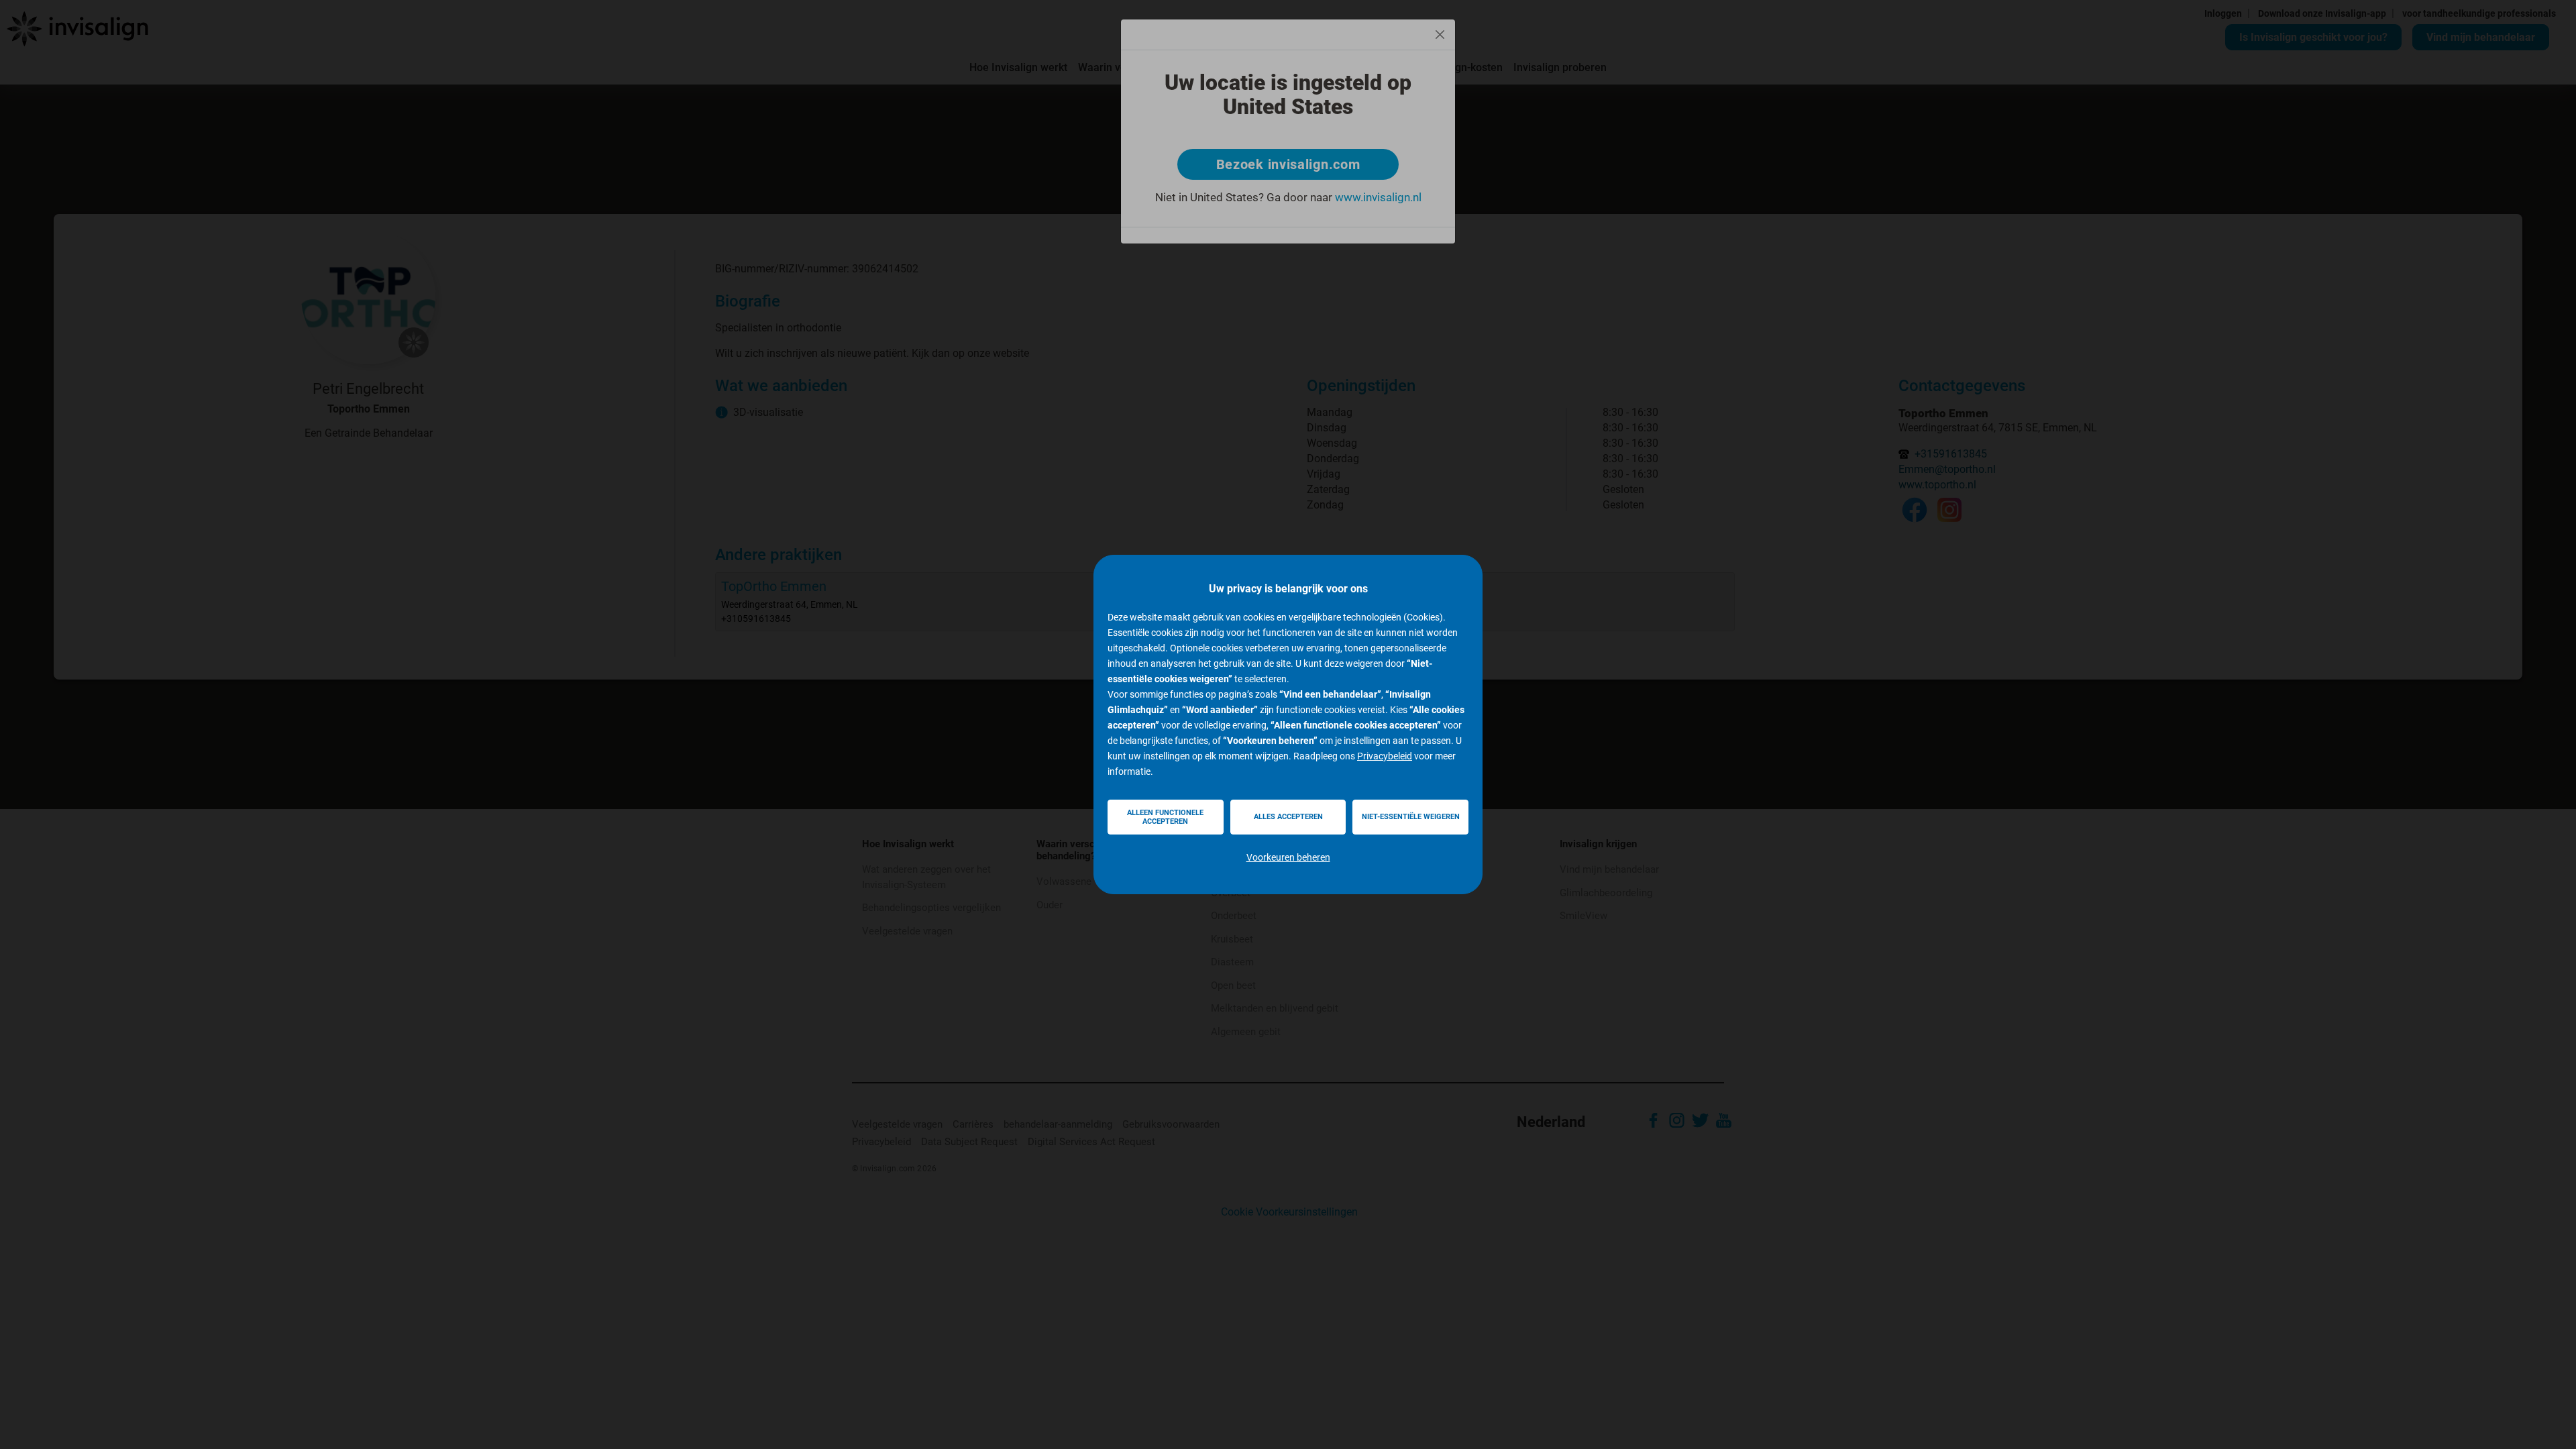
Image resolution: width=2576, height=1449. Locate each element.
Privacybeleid (1385, 756)
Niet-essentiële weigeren (1411, 817)
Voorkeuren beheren (1288, 857)
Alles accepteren (1288, 817)
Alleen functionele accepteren (1165, 817)
